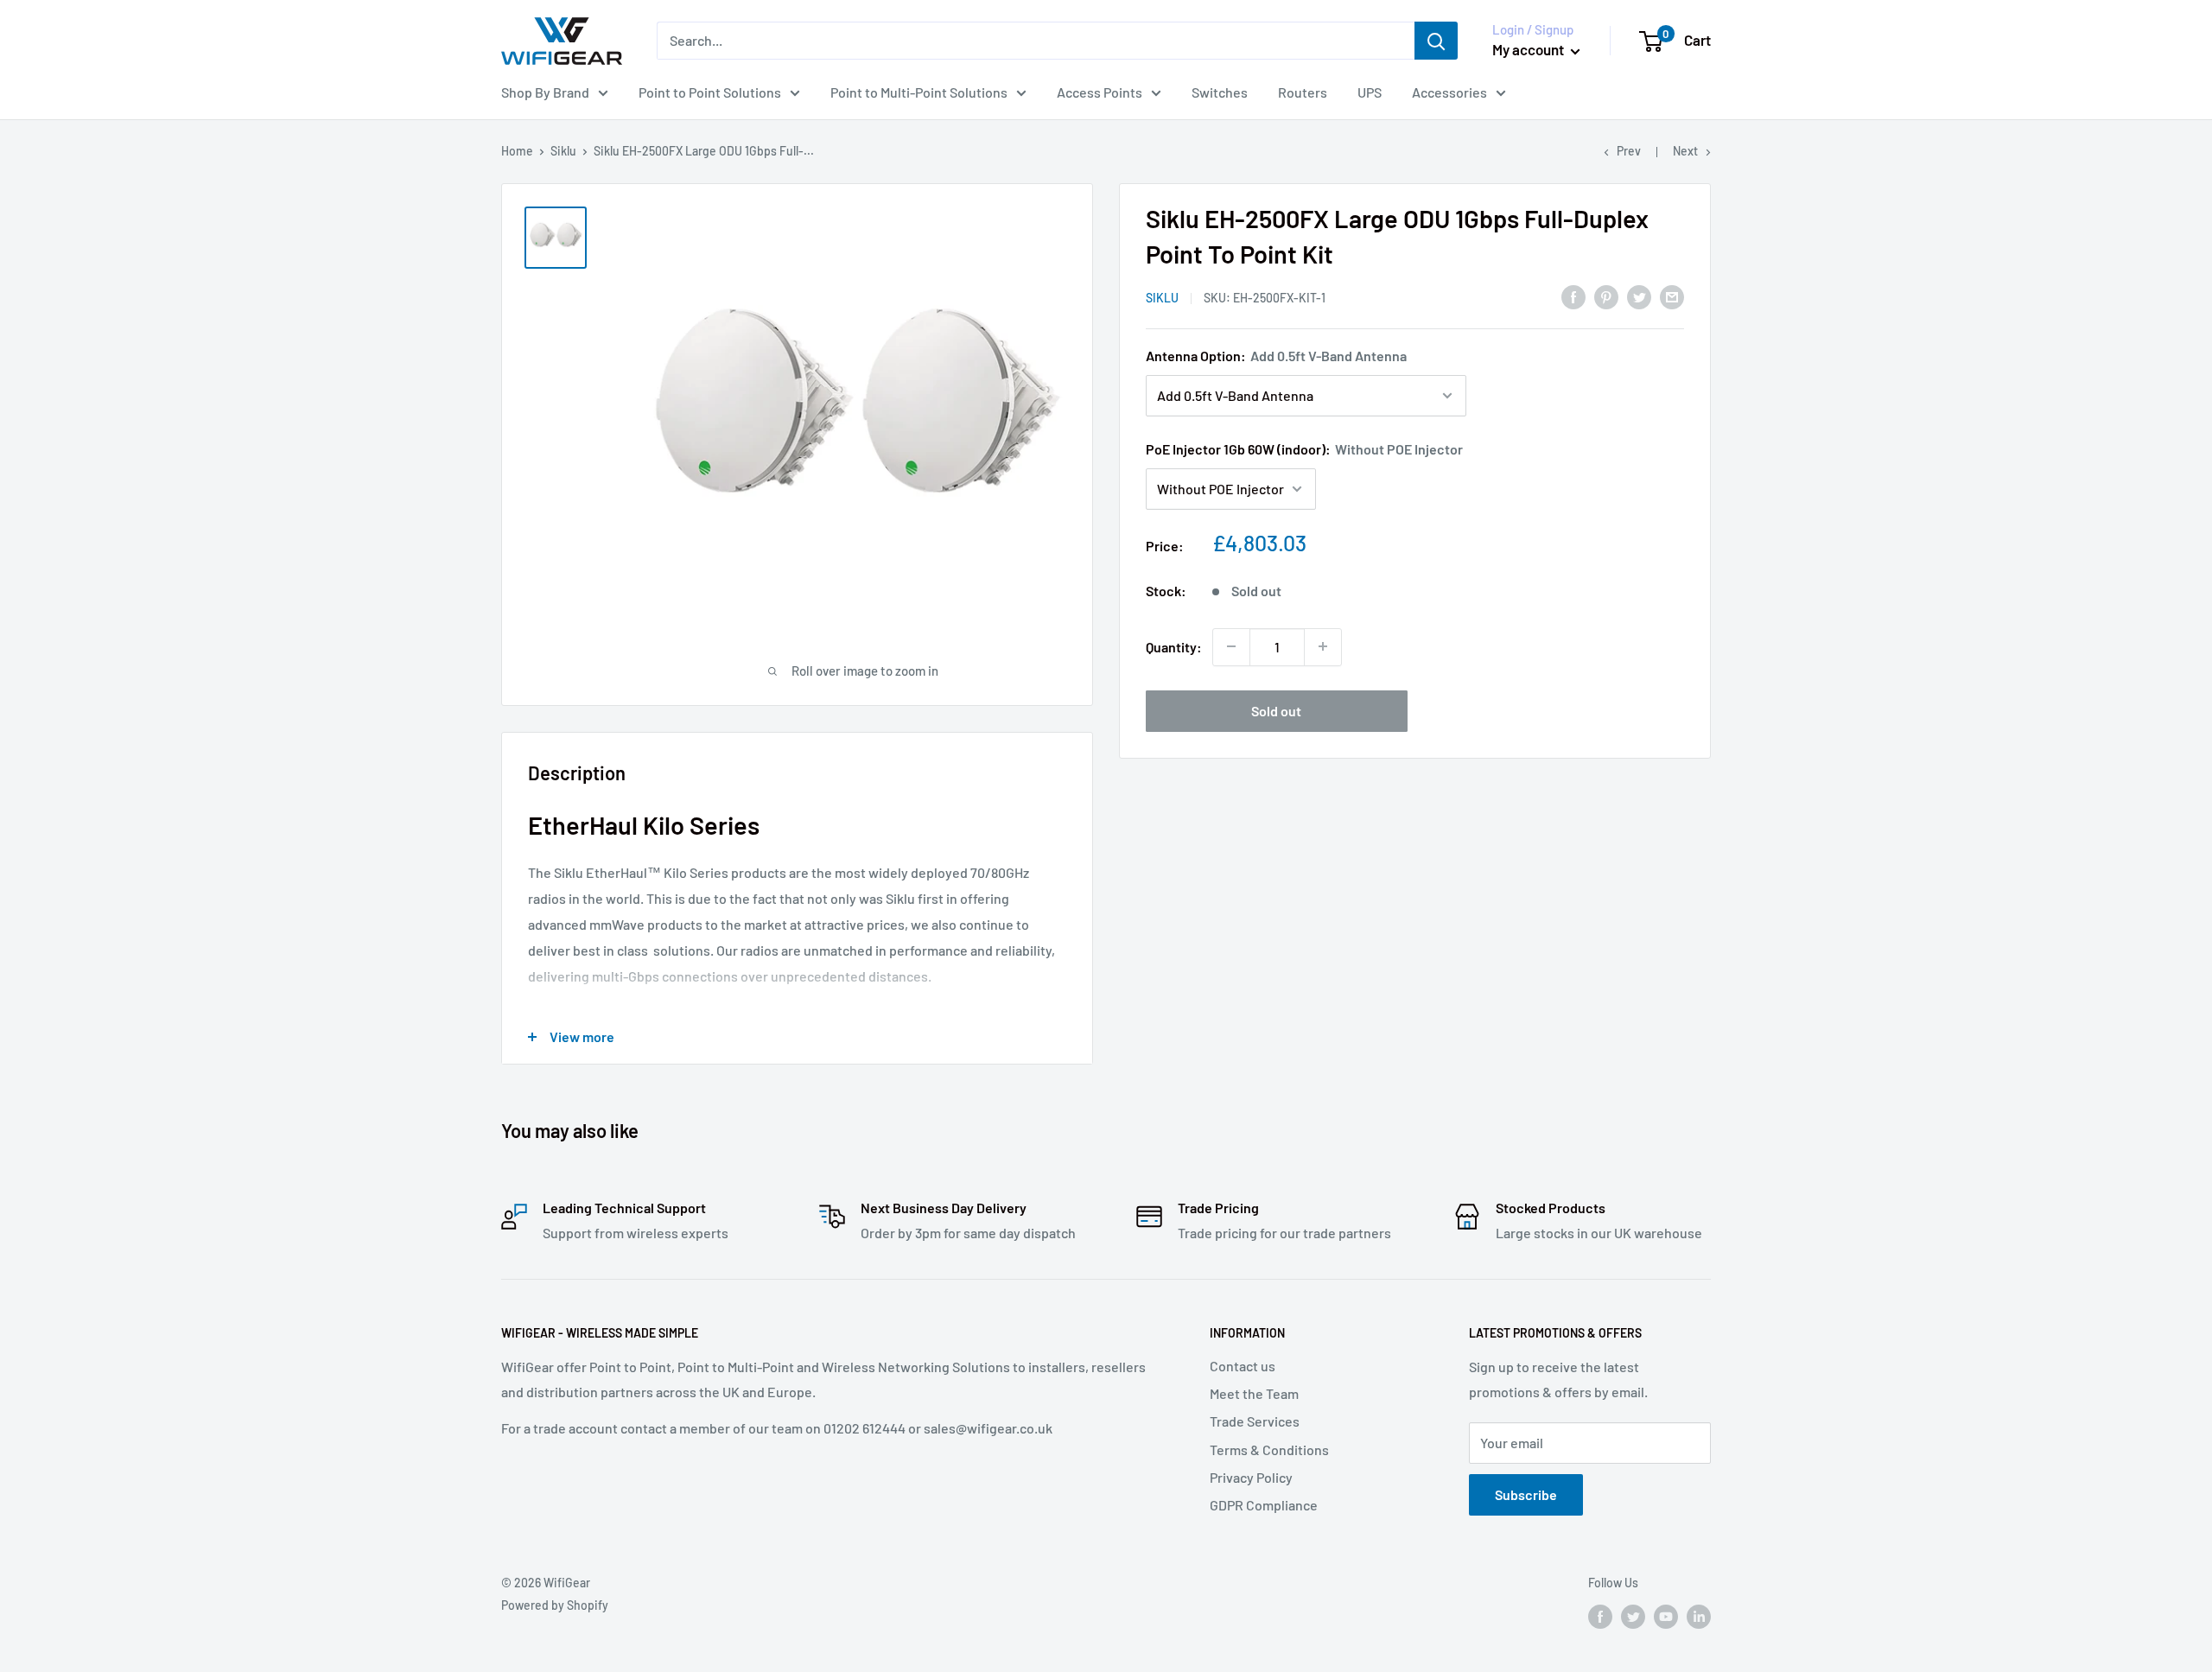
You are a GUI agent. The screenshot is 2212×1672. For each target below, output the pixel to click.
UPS (1370, 92)
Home (517, 151)
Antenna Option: (1276, 356)
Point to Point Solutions (710, 92)
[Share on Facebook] (1573, 296)
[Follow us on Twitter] (1633, 1616)
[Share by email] (1672, 296)
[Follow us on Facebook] (1600, 1616)
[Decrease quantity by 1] (1231, 646)
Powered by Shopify (555, 1605)
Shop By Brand (545, 92)
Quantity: (1174, 646)
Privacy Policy (1251, 1477)
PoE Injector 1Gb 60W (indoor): (1304, 449)
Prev (1629, 151)
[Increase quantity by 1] (1323, 646)
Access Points (1100, 92)
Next (1685, 151)
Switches (1220, 92)
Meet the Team (1254, 1393)
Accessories (1449, 92)
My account (1529, 49)
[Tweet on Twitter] (1639, 296)
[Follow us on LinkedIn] (1699, 1616)
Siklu (563, 151)
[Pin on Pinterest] (1606, 296)
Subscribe (1526, 1494)
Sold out (1276, 710)
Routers (1303, 92)
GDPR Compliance (1264, 1505)
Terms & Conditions (1269, 1449)
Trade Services (1255, 1421)
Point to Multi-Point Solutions (919, 92)
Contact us (1243, 1366)
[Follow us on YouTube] (1666, 1616)
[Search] (1436, 41)
